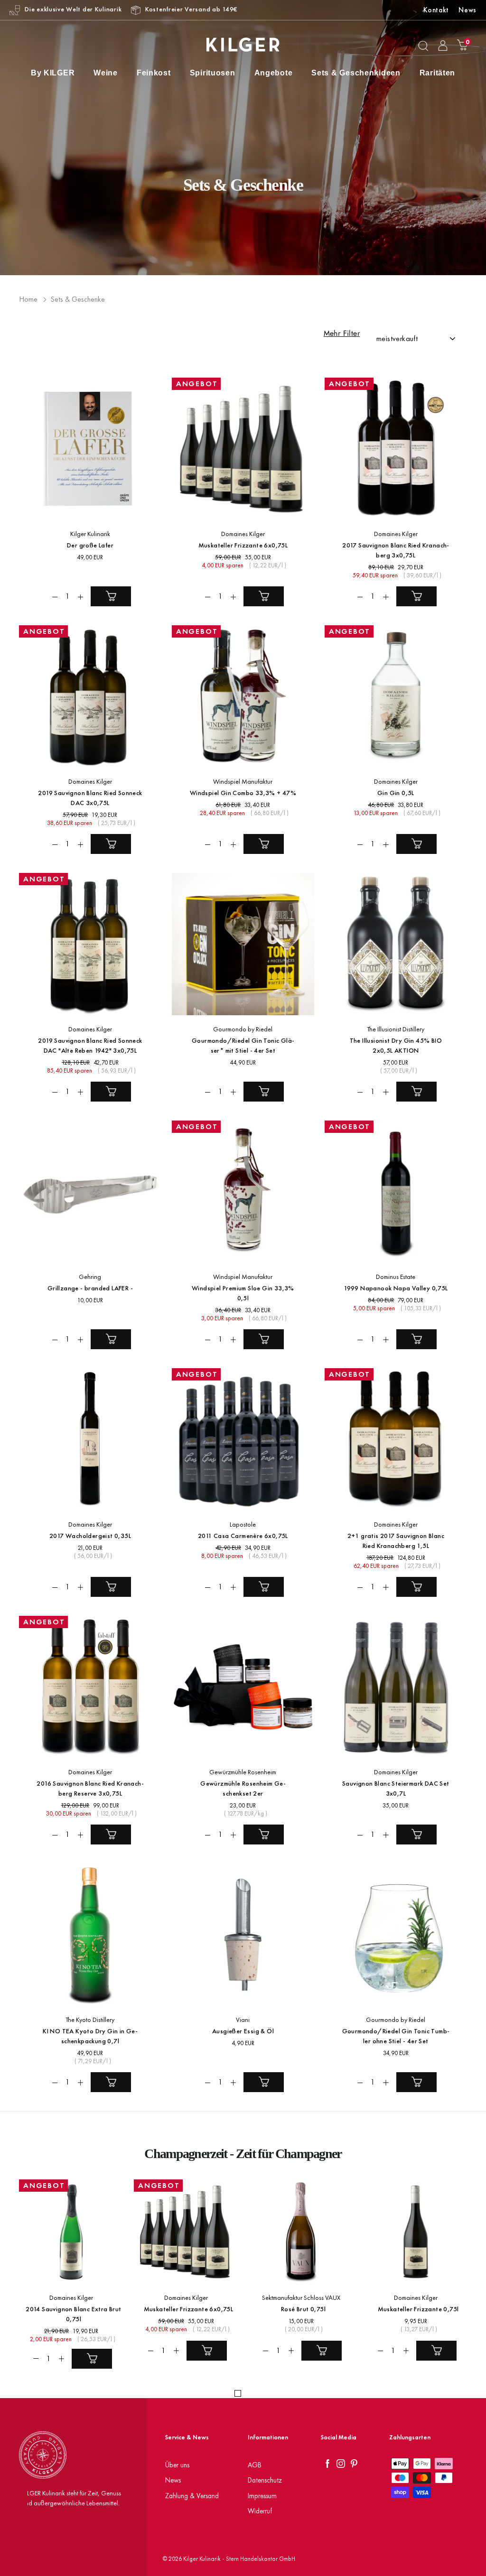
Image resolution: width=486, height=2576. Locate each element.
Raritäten (437, 73)
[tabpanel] (66, 2276)
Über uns (177, 2465)
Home (28, 299)
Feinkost (154, 73)
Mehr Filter (342, 334)
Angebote (274, 73)
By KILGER (53, 73)
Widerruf (260, 2511)
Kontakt (436, 10)
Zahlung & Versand (192, 2496)
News (467, 10)
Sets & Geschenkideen (356, 73)
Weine (106, 73)
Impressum (262, 2496)
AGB (255, 2465)
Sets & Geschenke (78, 299)
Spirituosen (213, 73)
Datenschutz (265, 2480)
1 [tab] (238, 2393)
